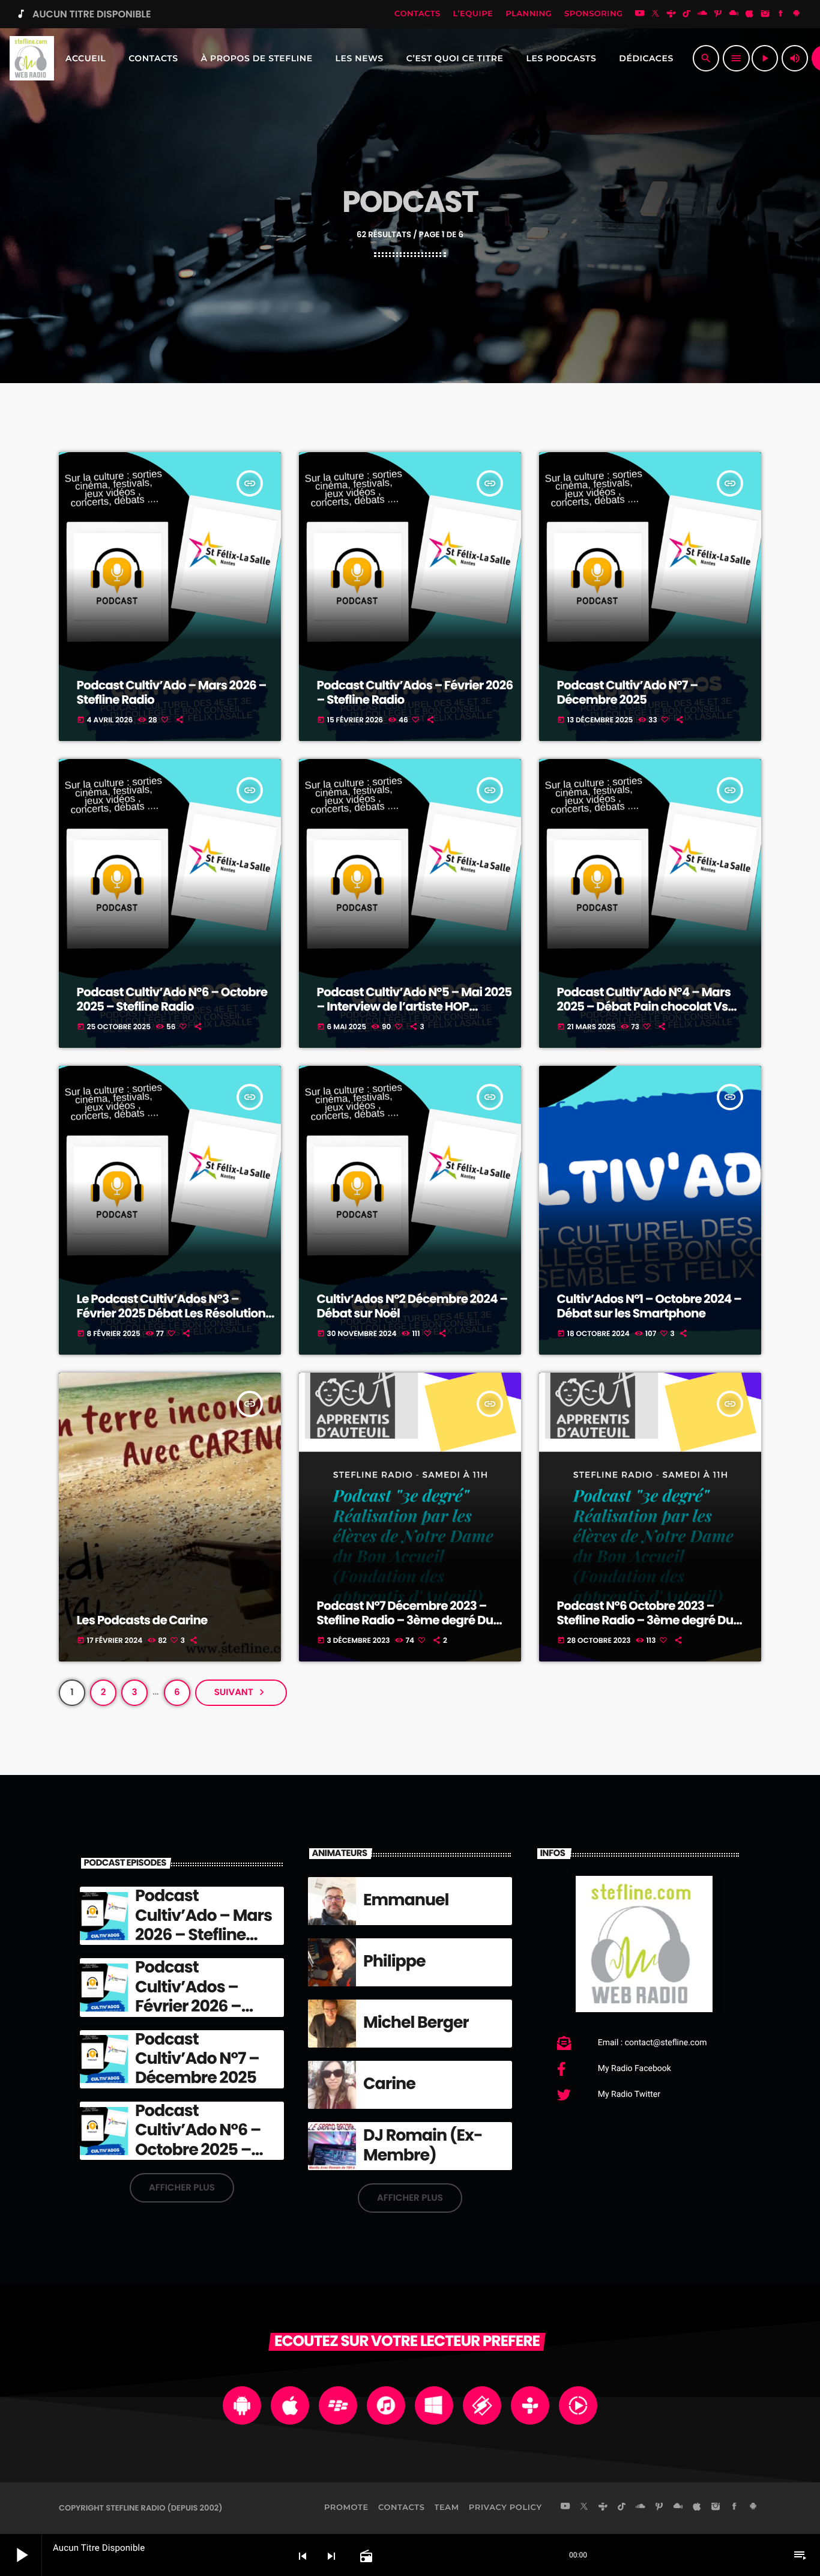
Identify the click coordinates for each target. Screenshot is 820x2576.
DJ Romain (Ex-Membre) (423, 2145)
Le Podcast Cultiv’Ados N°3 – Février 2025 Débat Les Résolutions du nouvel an (174, 1313)
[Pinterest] (718, 14)
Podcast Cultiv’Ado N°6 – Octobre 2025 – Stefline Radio (172, 999)
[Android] (797, 14)
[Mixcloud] (734, 14)
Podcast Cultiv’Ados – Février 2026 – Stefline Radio (415, 692)
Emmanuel (406, 1900)
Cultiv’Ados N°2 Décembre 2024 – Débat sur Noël (412, 1306)
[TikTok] (687, 14)
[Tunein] (671, 14)
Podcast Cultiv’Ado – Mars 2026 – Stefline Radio (172, 692)
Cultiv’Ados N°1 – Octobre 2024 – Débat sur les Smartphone (649, 1306)
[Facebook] (781, 14)
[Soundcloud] (702, 14)
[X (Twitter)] (656, 14)
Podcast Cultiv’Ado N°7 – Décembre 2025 (628, 692)
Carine (389, 2084)
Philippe (394, 1961)
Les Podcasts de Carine (142, 1620)
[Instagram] (765, 14)
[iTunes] (750, 14)
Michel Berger (416, 2023)
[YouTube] (640, 14)
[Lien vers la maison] (32, 58)
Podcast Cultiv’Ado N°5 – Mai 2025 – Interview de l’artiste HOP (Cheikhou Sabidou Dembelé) (415, 1006)
